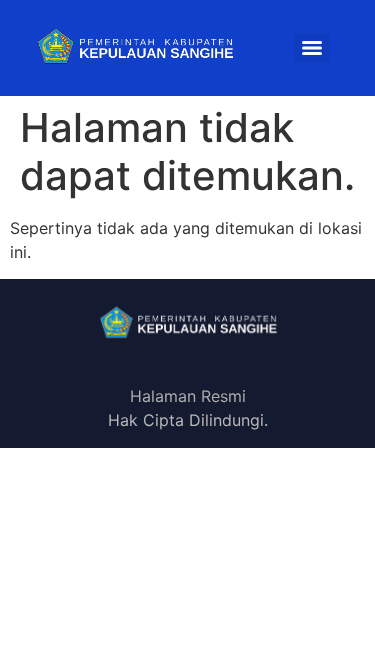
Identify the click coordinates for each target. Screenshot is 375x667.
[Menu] (312, 48)
